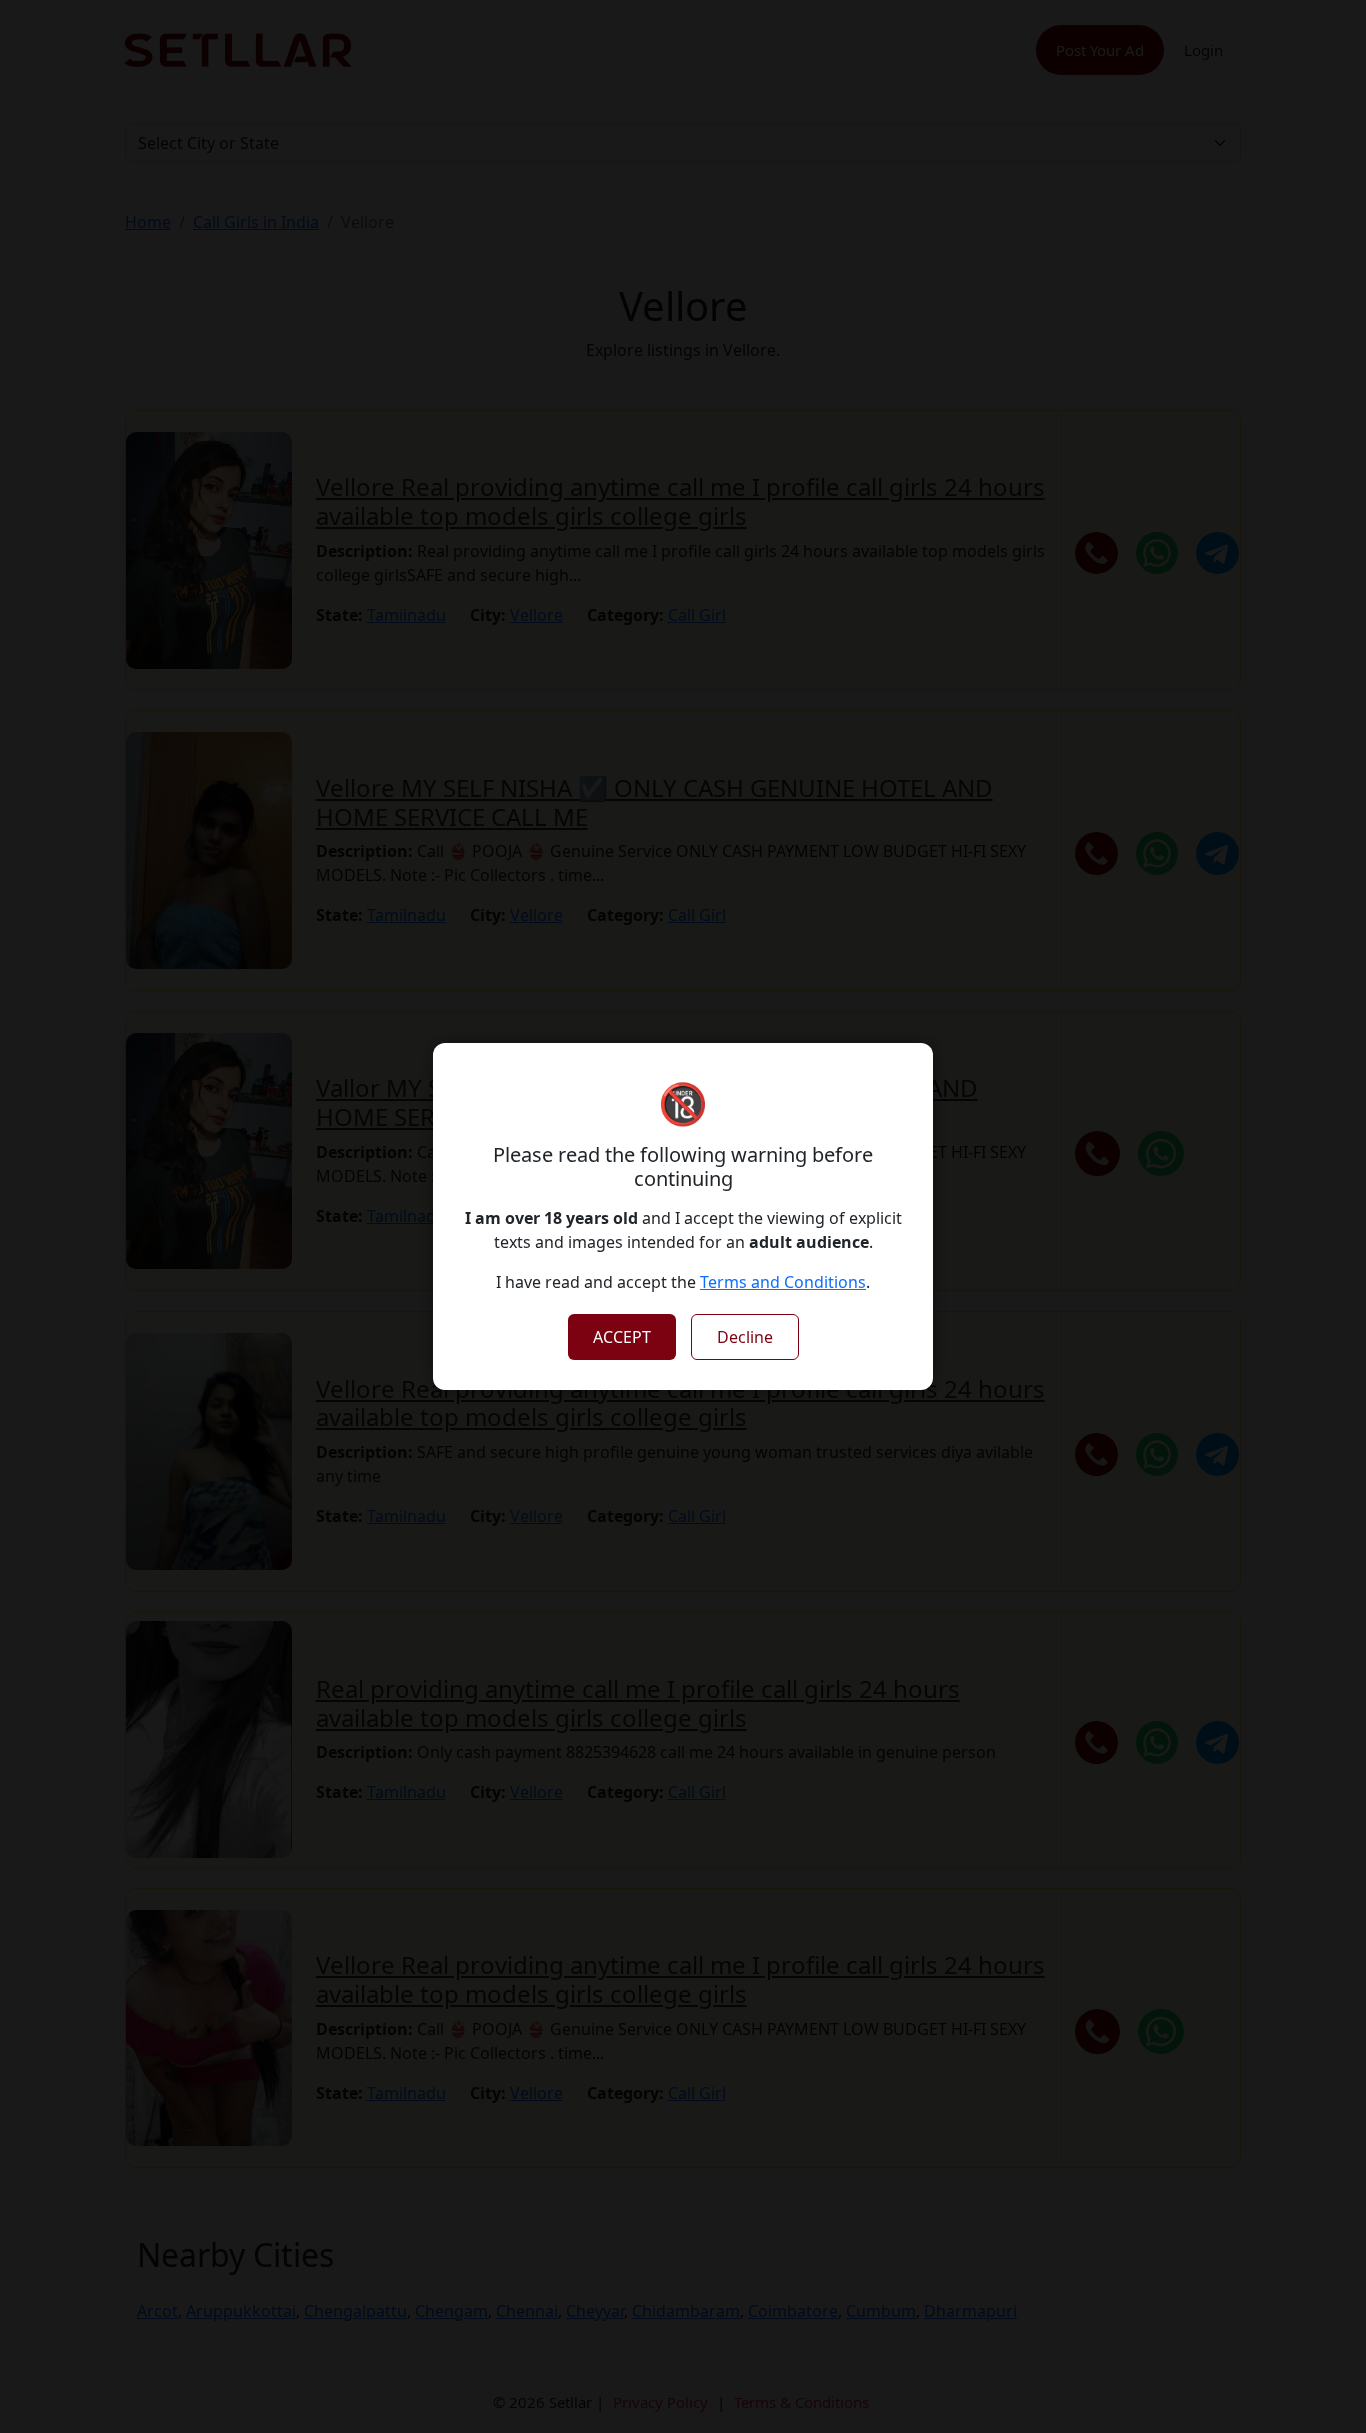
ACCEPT (622, 1337)
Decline (745, 1337)
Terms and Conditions (783, 1282)
